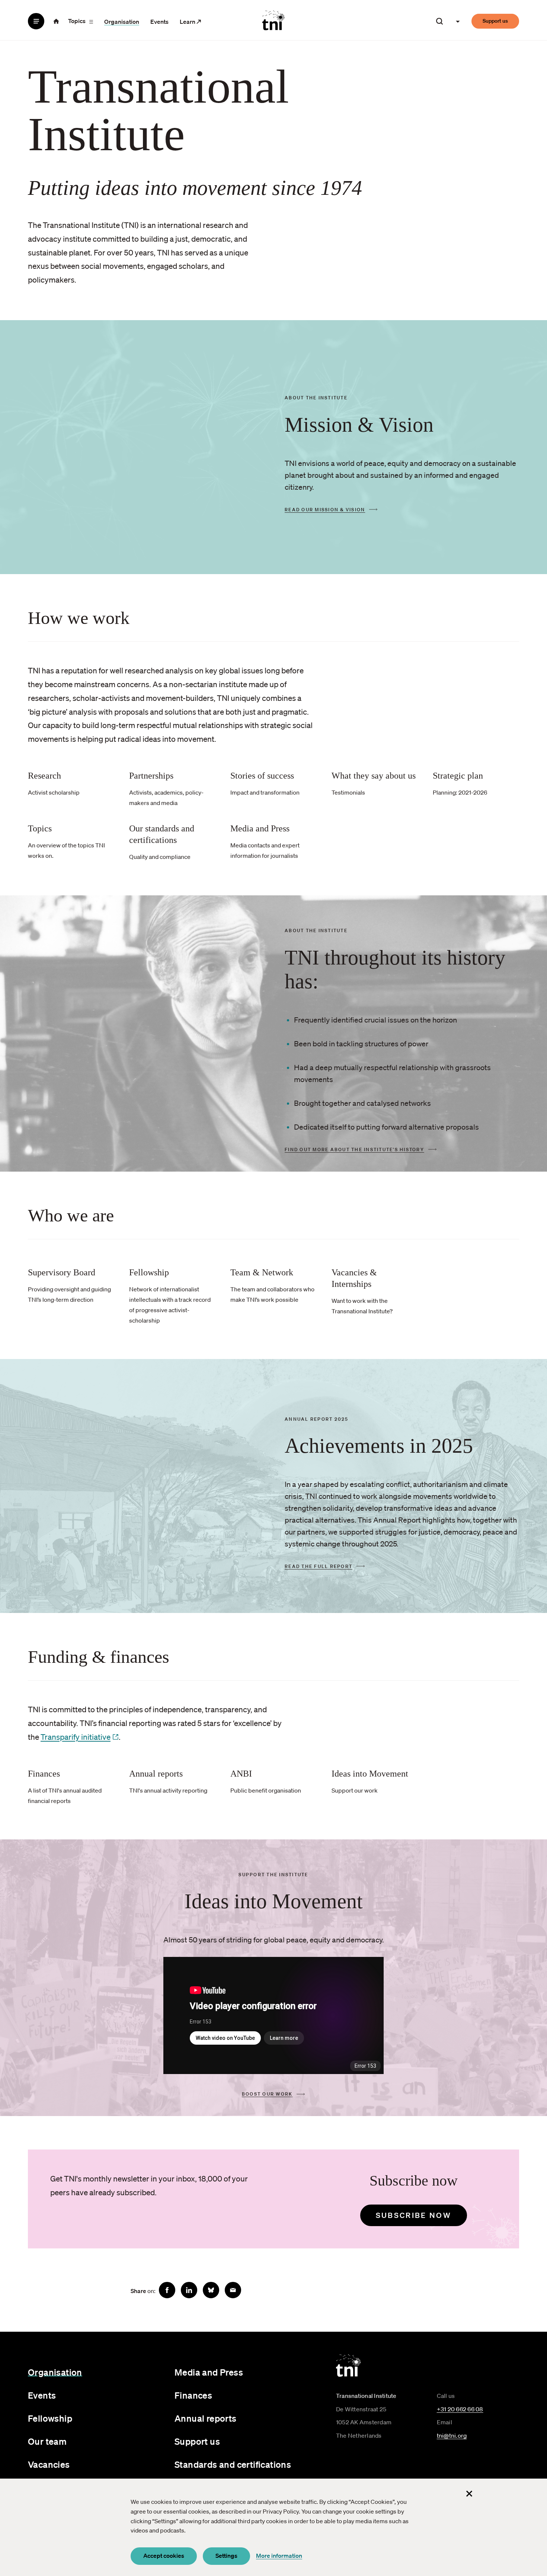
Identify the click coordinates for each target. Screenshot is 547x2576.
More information (279, 2556)
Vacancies (49, 2464)
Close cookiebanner (469, 2493)
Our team (47, 2441)
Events (159, 22)
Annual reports (206, 2418)
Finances (193, 2395)
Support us (495, 21)
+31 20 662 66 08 (460, 2409)
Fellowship (50, 2418)
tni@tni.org (452, 2435)
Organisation (122, 22)
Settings (226, 2556)
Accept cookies (164, 2556)
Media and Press (209, 2372)
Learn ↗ (191, 22)
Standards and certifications (233, 2464)
